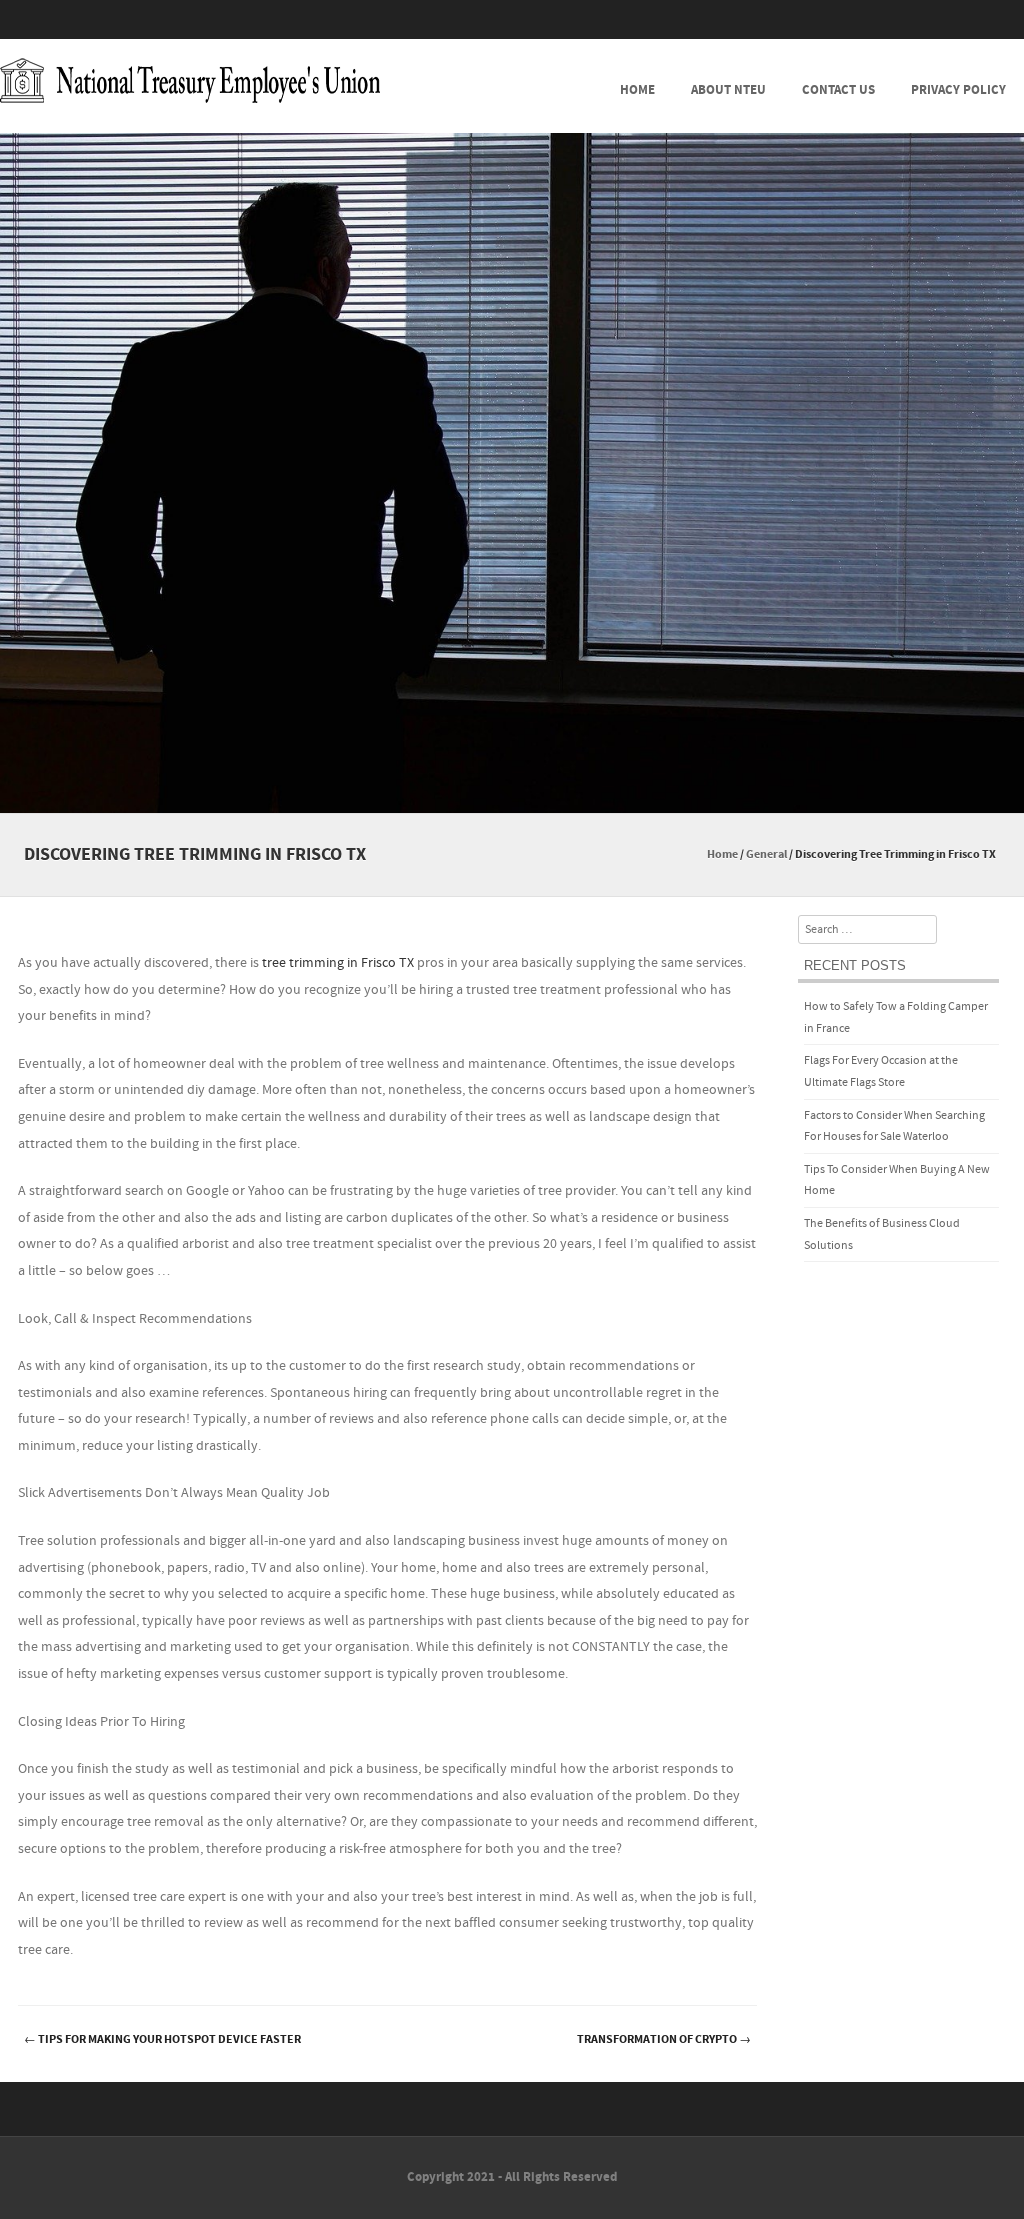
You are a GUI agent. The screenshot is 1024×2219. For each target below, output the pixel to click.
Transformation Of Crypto (664, 2039)
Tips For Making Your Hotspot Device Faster (162, 2039)
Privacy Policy (958, 90)
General (766, 854)
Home (637, 90)
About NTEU (728, 90)
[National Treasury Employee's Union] (190, 80)
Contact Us (838, 90)
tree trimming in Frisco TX (338, 963)
